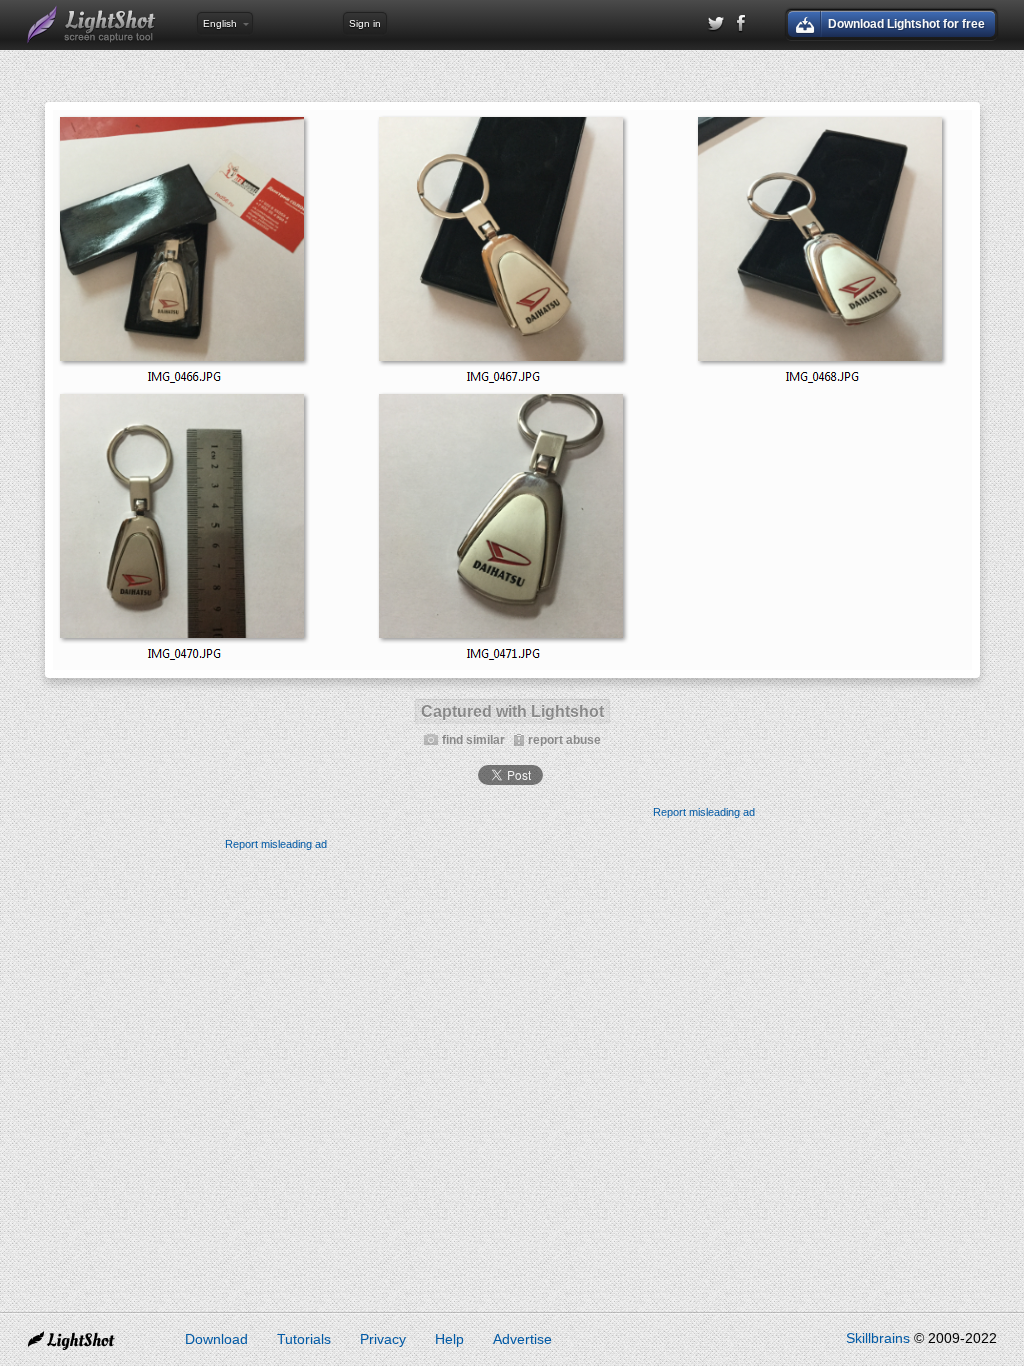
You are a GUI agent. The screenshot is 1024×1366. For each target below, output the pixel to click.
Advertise (522, 1339)
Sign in (365, 23)
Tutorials (304, 1339)
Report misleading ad (704, 812)
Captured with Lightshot (512, 711)
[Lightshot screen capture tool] (92, 25)
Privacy (383, 1339)
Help (449, 1339)
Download (216, 1339)
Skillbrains (878, 1338)
